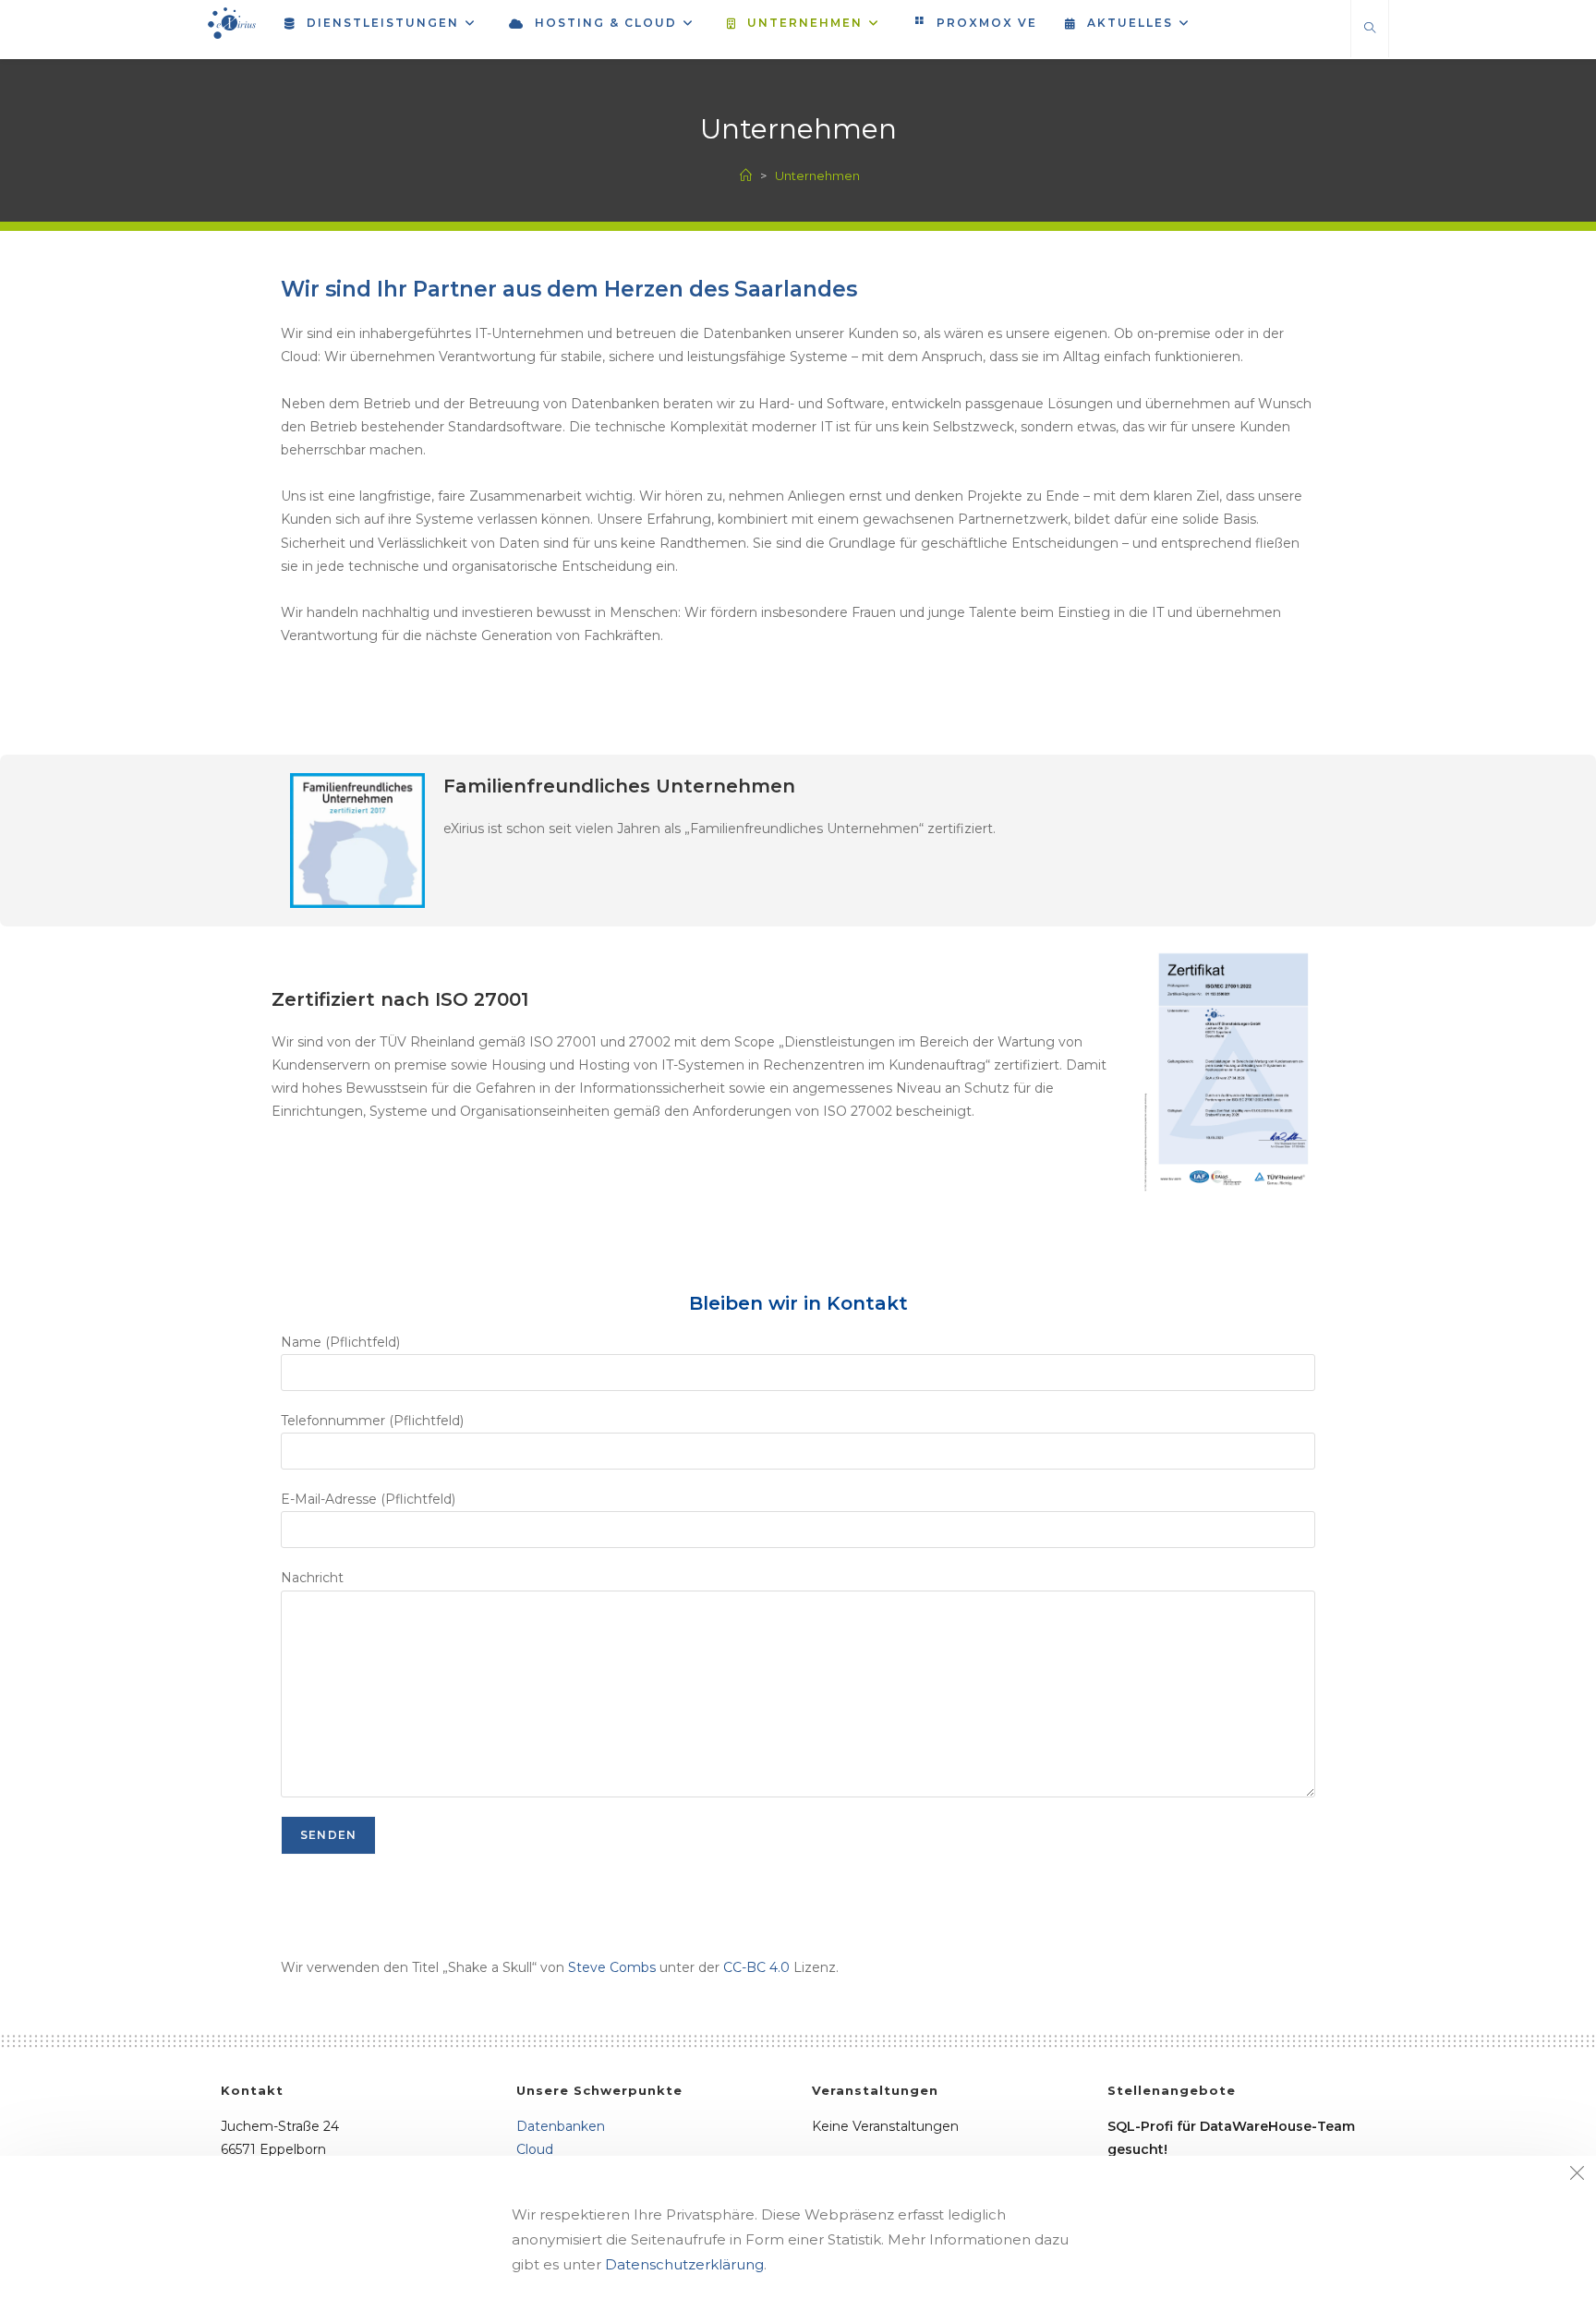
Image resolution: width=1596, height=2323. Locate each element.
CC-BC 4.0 (756, 1967)
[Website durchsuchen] (1370, 29)
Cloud (535, 2149)
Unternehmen (817, 175)
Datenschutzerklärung (684, 2264)
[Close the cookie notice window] (1577, 2175)
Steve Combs (612, 1967)
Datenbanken (561, 2126)
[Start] (746, 175)
